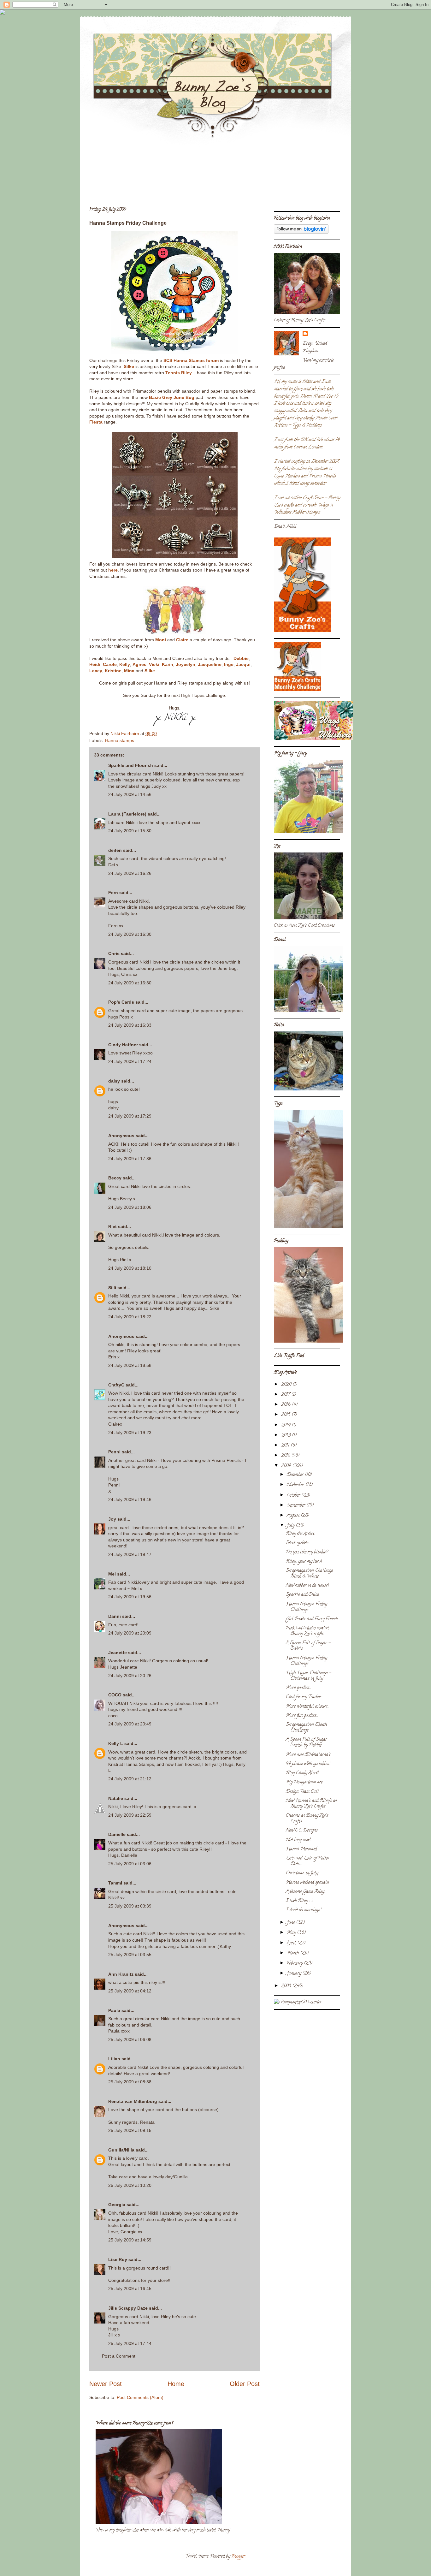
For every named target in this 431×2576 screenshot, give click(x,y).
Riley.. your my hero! (304, 1562)
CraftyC (116, 1385)
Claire (182, 640)
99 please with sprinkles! (308, 1764)
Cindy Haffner (123, 1045)
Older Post (245, 2384)
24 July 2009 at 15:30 (130, 831)
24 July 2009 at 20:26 (130, 1676)
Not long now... (299, 1840)
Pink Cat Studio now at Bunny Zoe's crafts (307, 1631)
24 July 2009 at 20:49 (130, 1724)
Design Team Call (302, 1792)
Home (176, 2384)
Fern (113, 893)
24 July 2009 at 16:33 (130, 1025)
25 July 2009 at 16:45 (130, 2288)
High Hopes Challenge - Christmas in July (308, 1676)
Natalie (116, 1798)
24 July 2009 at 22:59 (130, 1815)
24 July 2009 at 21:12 (130, 1779)
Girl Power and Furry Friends (312, 1619)
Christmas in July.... (303, 1873)
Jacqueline (210, 664)
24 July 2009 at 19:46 (130, 1499)
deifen (115, 850)
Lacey (96, 671)
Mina (129, 671)
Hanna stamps (120, 740)
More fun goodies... (302, 1716)
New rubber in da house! (307, 1586)
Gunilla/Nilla (121, 2150)
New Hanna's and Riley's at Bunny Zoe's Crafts (311, 1804)
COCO (115, 1695)
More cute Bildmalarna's (308, 1755)
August (294, 1516)
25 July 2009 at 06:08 (130, 2039)
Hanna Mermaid (301, 1849)
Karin (168, 664)
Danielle (117, 1834)
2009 (287, 1466)
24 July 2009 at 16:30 (130, 934)
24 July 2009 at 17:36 (130, 1159)
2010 (286, 1456)
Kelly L (116, 1743)
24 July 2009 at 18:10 (130, 1268)
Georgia (117, 2205)
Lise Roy (118, 2259)
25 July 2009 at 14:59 (130, 2240)
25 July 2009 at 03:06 (130, 1864)
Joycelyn (186, 664)
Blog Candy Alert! (302, 1773)
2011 (286, 1446)
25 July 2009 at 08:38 (130, 2082)
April (292, 1943)
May (292, 1933)
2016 (286, 1405)
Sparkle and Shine (302, 1595)
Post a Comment (119, 2356)
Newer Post (106, 2384)
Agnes (139, 664)
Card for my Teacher (304, 1697)
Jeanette (118, 1653)
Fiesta (96, 422)
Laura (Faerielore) (127, 814)
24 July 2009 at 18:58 (130, 1365)
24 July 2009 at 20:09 (130, 1633)
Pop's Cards (121, 1002)
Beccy (115, 1178)
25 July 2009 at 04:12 (130, 1991)
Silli (112, 1288)
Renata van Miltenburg (133, 2101)
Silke (129, 366)
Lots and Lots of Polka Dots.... (307, 1861)
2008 (287, 1986)
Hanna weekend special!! (307, 1883)
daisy (114, 1081)
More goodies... (298, 1688)
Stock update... (298, 1543)
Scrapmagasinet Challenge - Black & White (311, 1574)
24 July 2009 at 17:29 (130, 1116)
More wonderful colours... (308, 1707)
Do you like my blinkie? (307, 1552)
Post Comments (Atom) (140, 2397)
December (296, 1475)
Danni (115, 1616)
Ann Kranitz (121, 1974)
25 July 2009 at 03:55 (130, 1955)
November (296, 1485)
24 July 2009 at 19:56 (130, 1597)
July (291, 1526)
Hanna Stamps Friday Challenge (306, 1607)
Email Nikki (285, 527)
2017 (286, 1395)
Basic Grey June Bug (172, 397)
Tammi (115, 1883)
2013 (286, 1436)
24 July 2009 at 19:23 (130, 1433)
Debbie (241, 658)
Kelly (125, 664)
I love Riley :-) (300, 1901)
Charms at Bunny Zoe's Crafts (307, 1819)
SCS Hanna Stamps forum (191, 360)
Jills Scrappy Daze (128, 2308)
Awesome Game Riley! (305, 1892)
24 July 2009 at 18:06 (130, 1207)
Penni (114, 1452)
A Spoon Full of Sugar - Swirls (308, 1646)
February (295, 1964)
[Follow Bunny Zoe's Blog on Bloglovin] (301, 233)
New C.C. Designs (302, 1831)
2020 (287, 1385)
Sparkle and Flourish (131, 765)
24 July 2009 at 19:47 (130, 1554)
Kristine (113, 671)
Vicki (154, 664)
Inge (229, 664)
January (295, 1974)
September (297, 1506)
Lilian (114, 2059)
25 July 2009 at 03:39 (130, 1906)
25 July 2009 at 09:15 (130, 2130)
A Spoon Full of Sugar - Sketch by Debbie (308, 1743)
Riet (112, 1226)
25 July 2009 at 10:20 (130, 2185)
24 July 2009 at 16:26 (130, 873)
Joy (112, 1519)
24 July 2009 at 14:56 (130, 794)
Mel (112, 1574)
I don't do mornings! (304, 1910)
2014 (286, 1425)
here (113, 570)
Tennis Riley (179, 373)
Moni (161, 640)
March (293, 1953)
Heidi (95, 664)
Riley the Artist (300, 1534)
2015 (286, 1415)
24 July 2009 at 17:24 (130, 1061)
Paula (114, 2010)
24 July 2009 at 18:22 (130, 1317)
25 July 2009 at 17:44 (130, 2343)
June (291, 1923)
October (294, 1496)
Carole (110, 664)
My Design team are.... (306, 1782)
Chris (114, 953)
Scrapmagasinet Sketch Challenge (306, 1728)
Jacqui (243, 664)
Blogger (238, 2557)
